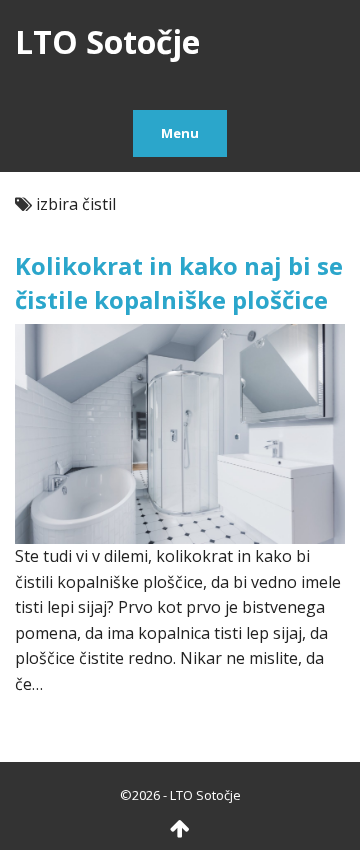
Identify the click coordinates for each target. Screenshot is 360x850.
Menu (180, 133)
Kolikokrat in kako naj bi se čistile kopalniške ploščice (179, 282)
